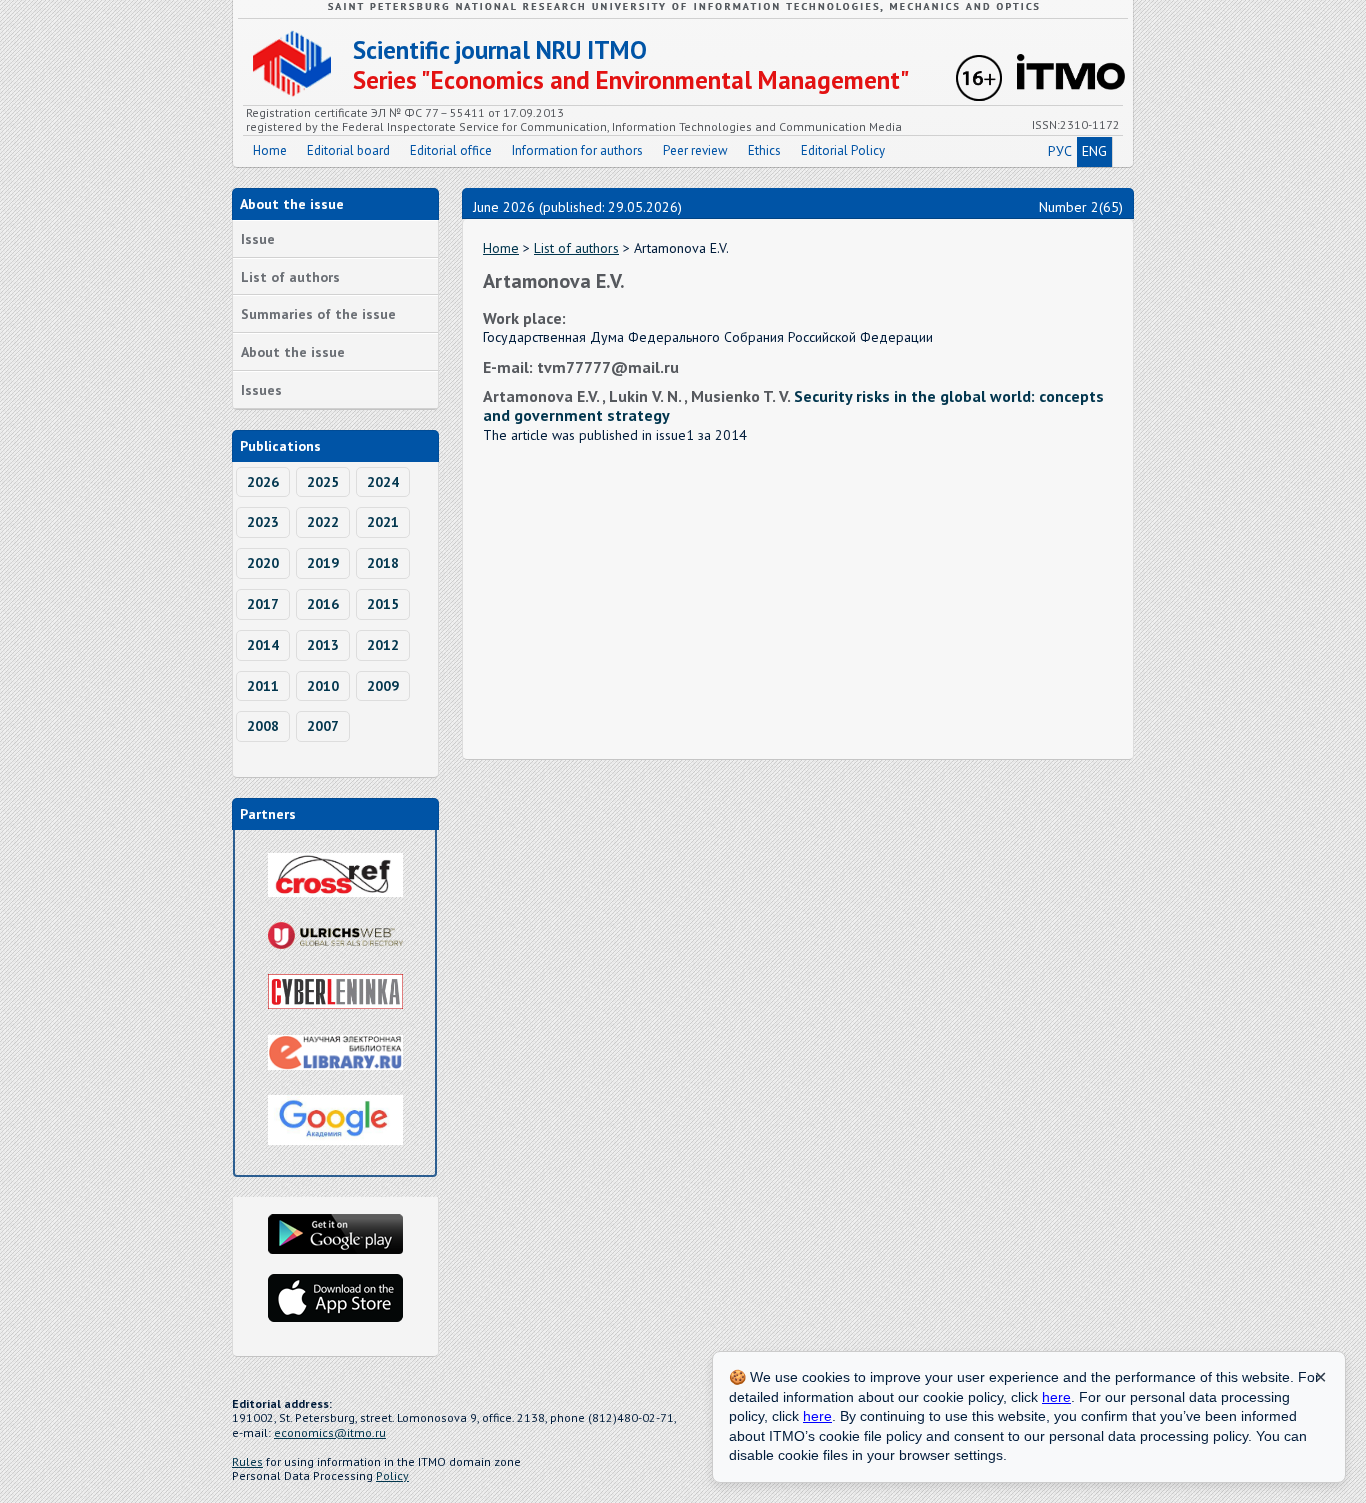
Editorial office (451, 150)
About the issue (293, 352)
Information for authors (577, 150)
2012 (383, 645)
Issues (261, 390)
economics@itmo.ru (330, 1432)
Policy (392, 1475)
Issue (258, 239)
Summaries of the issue (318, 314)
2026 (263, 482)
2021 (383, 522)
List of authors (290, 277)
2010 (323, 686)
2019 (323, 563)
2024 (383, 482)
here (1056, 1397)
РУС (1060, 151)
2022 (323, 522)
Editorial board (348, 150)
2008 (263, 726)
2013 (323, 645)
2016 (323, 604)
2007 (323, 726)
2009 (383, 686)
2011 (263, 686)
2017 (263, 604)
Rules (247, 1461)
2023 (263, 522)
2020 (263, 563)
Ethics (764, 150)
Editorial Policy (843, 150)
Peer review (695, 150)
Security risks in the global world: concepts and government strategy (793, 405)
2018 (383, 563)
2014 (263, 645)
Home (270, 150)
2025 (323, 482)
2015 (383, 604)
